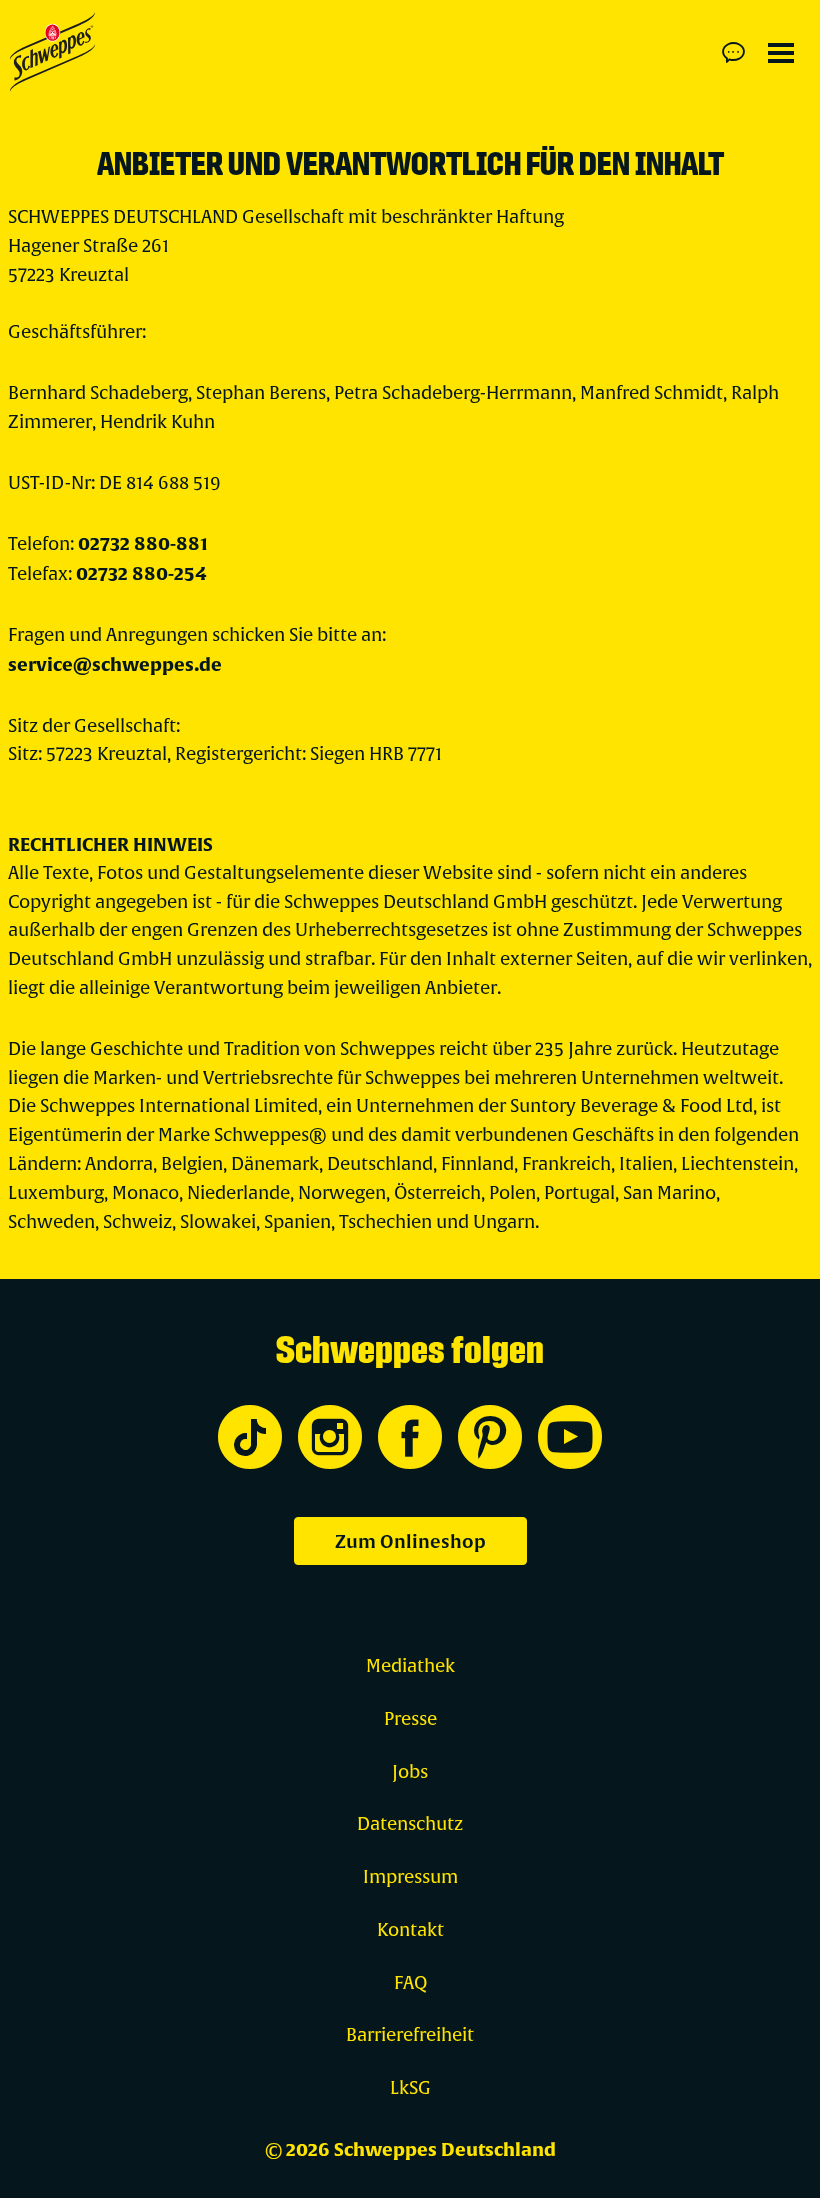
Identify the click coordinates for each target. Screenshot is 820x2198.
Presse (410, 1719)
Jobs (410, 1772)
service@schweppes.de (115, 665)
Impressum (410, 1877)
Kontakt (410, 1930)
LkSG (410, 2088)
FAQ (410, 1983)
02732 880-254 (141, 574)
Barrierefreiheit (410, 2035)
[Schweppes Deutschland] (52, 52)
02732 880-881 (143, 544)
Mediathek (410, 1666)
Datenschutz (410, 1824)
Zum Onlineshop (410, 1542)
